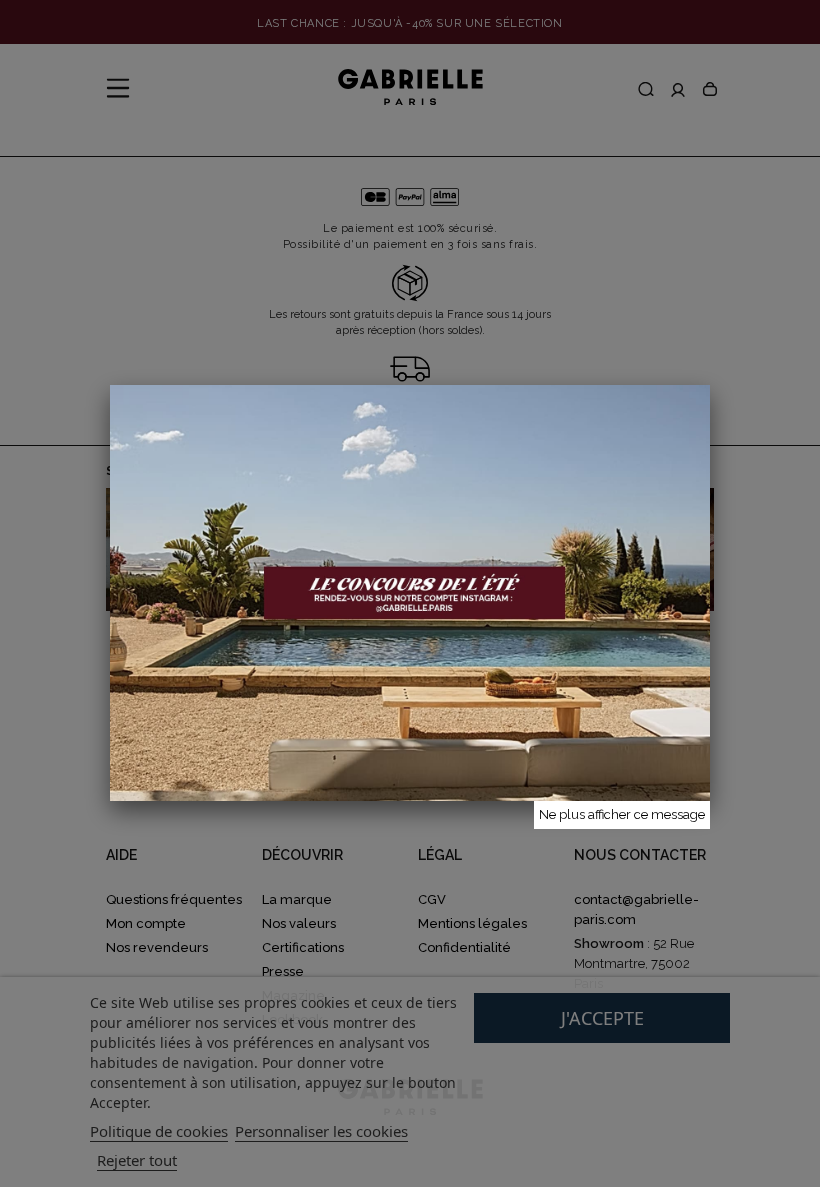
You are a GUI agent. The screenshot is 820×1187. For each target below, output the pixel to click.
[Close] (710, 385)
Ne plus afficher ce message (622, 814)
